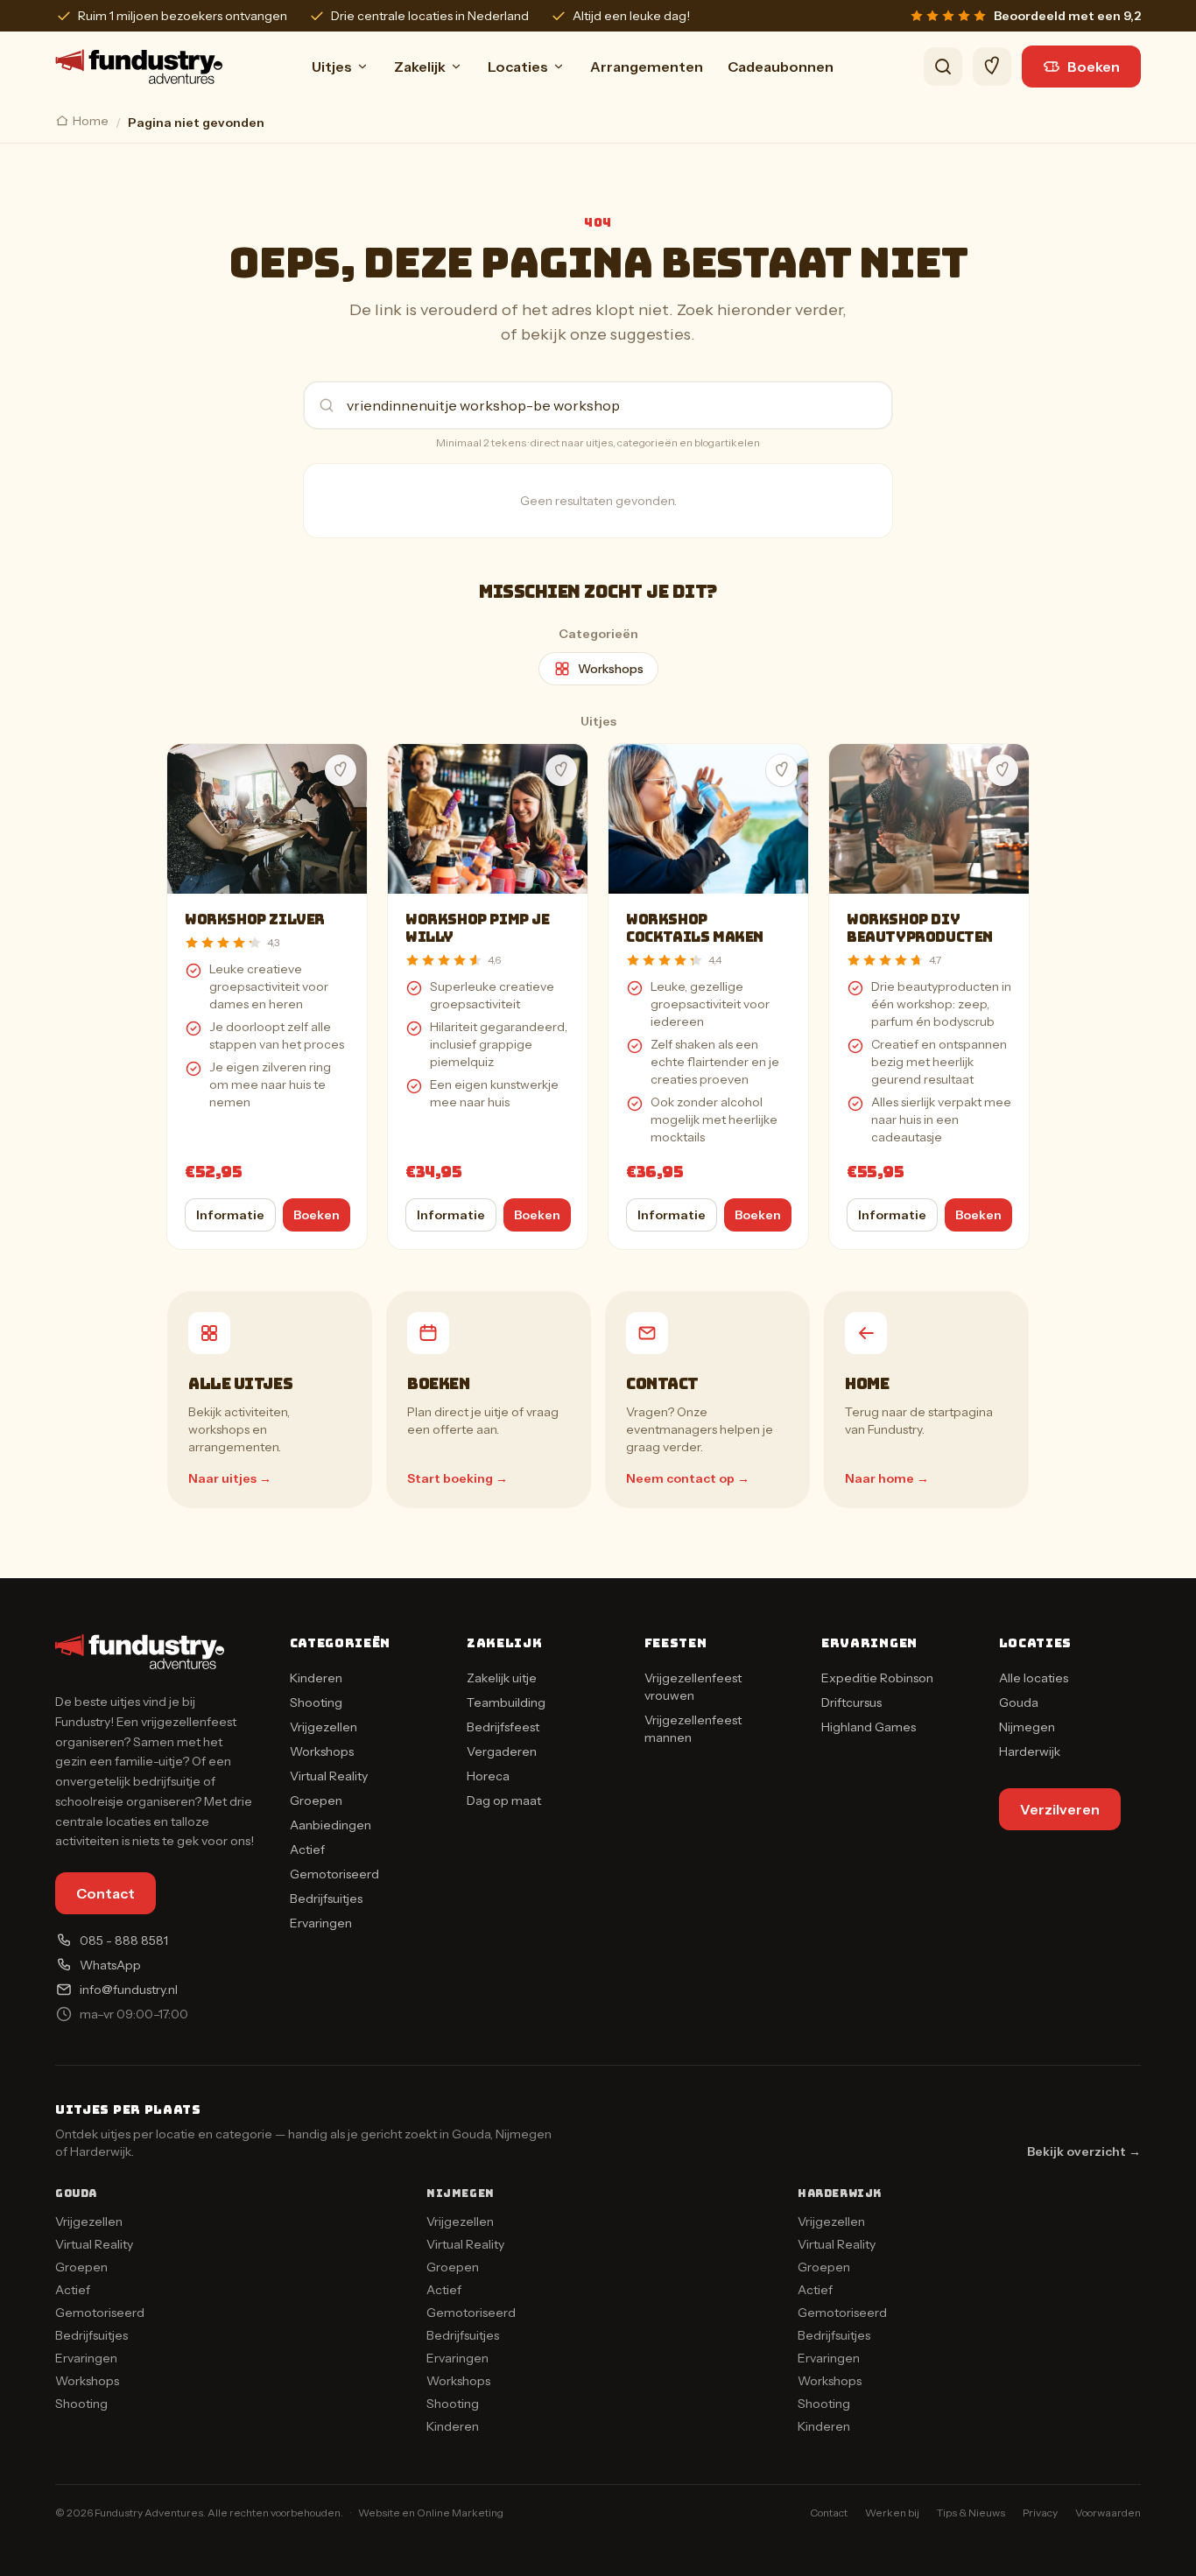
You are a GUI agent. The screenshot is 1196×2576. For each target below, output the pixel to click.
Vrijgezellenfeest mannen (693, 1729)
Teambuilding (506, 1702)
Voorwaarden (1108, 2513)
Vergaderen (502, 1751)
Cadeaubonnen (781, 67)
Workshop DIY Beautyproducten (920, 928)
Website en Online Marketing (431, 2513)
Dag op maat (504, 1800)
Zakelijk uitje (502, 1678)
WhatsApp (110, 1965)
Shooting (316, 1702)
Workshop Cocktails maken (695, 928)
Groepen (316, 1800)
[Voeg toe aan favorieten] (341, 770)
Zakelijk (420, 67)
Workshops (611, 669)
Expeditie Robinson (877, 1678)
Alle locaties (1034, 1678)
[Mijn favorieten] (992, 67)
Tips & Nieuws (971, 2513)
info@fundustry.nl (129, 1990)
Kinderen (316, 1678)
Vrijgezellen (324, 1727)
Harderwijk (1030, 1751)
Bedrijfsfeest (503, 1727)
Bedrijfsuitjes (326, 1899)
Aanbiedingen (331, 1825)
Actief (307, 1850)
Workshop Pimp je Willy (478, 928)
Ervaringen (321, 1923)
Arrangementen (647, 67)
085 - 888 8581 (124, 1941)
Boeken (1094, 67)
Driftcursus (851, 1702)
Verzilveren (1060, 1809)
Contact (106, 1893)
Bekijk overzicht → (1084, 2151)
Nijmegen (1027, 1727)
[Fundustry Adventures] (139, 67)
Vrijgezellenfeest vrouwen (693, 1687)
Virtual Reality (329, 1776)
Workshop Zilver (255, 919)
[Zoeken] (943, 67)
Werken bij (892, 2513)
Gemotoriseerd (334, 1874)
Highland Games (869, 1727)
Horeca (488, 1776)
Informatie (230, 1215)
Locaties (518, 67)
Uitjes (332, 67)
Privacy (1040, 2513)
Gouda (1019, 1702)
